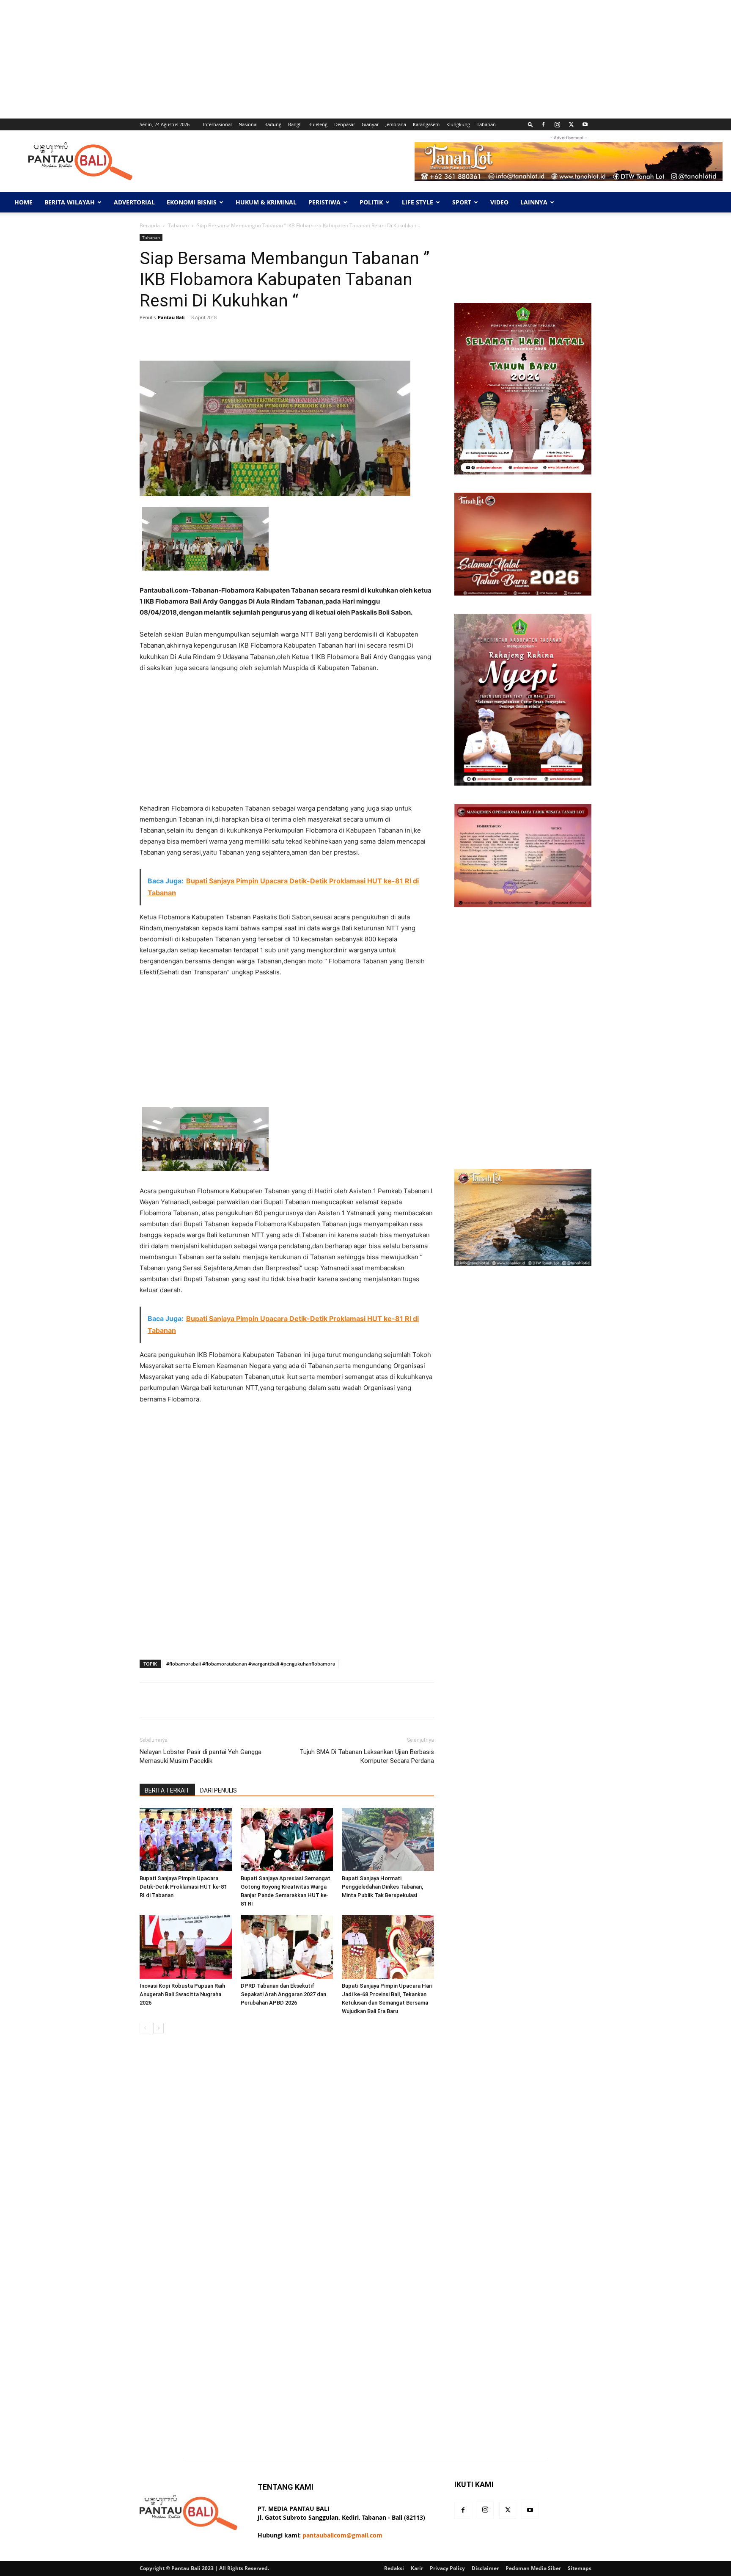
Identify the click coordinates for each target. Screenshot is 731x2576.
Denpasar (345, 124)
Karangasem (426, 124)
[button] (530, 124)
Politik (371, 202)
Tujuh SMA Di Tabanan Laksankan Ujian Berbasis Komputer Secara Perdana (367, 1756)
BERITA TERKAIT (167, 1790)
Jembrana (396, 124)
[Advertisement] (254, 59)
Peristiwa (324, 202)
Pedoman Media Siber (533, 2568)
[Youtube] (585, 124)
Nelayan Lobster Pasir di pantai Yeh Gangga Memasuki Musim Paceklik (201, 1756)
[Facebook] (543, 124)
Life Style (418, 202)
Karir (417, 2568)
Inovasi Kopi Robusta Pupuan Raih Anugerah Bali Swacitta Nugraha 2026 (182, 1994)
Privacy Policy (447, 2568)
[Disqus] (287, 2160)
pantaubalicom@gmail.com (342, 2535)
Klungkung (458, 124)
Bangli (295, 124)
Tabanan (486, 124)
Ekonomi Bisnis (192, 202)
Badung (273, 124)
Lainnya (534, 202)
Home (23, 202)
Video (499, 202)
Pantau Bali (171, 317)
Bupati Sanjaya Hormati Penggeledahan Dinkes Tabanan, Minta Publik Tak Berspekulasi (382, 1887)
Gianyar (370, 124)
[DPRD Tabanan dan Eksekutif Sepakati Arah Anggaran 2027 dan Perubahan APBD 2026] (287, 1947)
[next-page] (158, 2028)
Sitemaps (580, 2568)
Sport (462, 202)
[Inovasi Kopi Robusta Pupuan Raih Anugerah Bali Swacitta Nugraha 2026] (186, 1947)
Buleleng (318, 124)
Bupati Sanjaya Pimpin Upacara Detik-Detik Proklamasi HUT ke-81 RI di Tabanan (183, 1887)
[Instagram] (557, 124)
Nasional (248, 124)
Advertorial (134, 202)
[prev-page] (145, 2028)
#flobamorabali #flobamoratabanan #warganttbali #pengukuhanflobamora (251, 1664)
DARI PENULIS (218, 1790)
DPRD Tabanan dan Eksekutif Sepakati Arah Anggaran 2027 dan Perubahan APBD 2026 (283, 1994)
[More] (407, 336)
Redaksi (394, 2568)
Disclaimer (485, 2568)
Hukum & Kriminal (266, 202)
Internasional (217, 124)
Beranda (150, 225)
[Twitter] (571, 124)
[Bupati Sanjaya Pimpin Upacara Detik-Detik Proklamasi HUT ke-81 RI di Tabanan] (186, 1840)
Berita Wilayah (70, 202)
